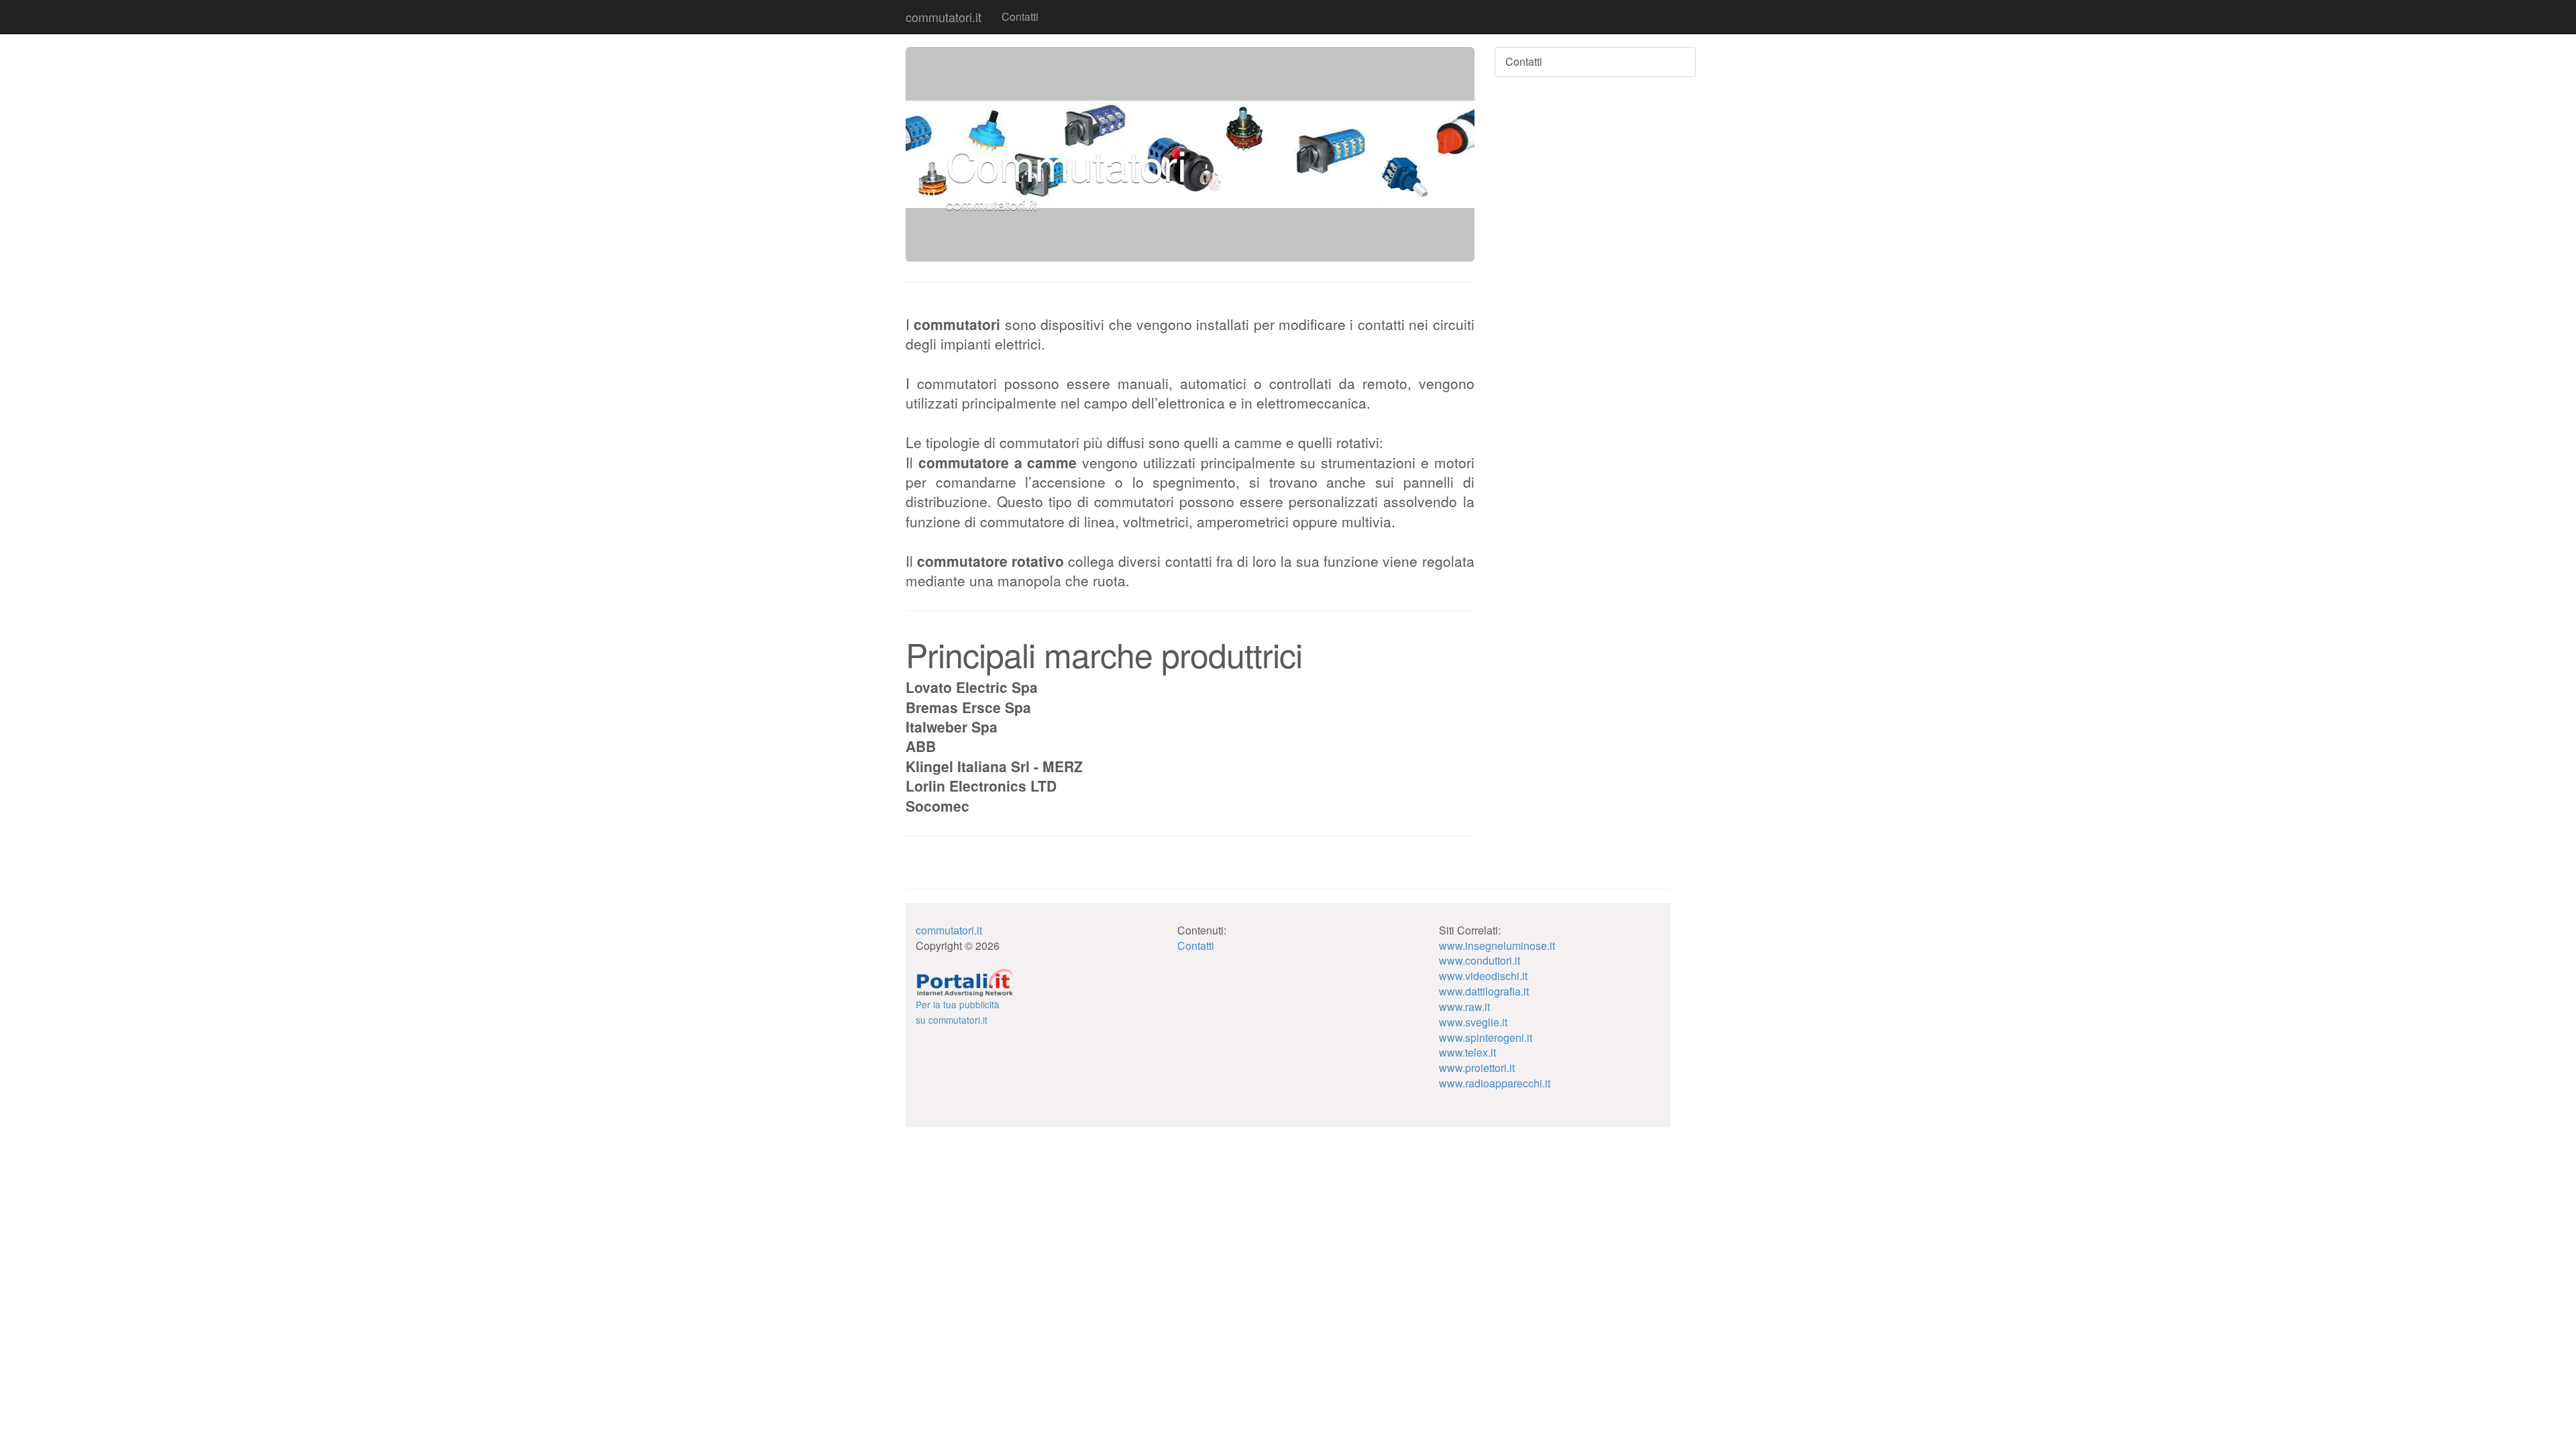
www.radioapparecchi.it (1495, 1083)
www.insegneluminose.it (1497, 946)
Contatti (1020, 16)
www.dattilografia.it (1484, 991)
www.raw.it (1464, 1007)
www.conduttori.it (1480, 960)
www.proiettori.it (1477, 1068)
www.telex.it (1467, 1052)
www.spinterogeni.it (1486, 1037)
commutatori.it (944, 17)
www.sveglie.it (1473, 1022)
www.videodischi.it (1483, 976)
